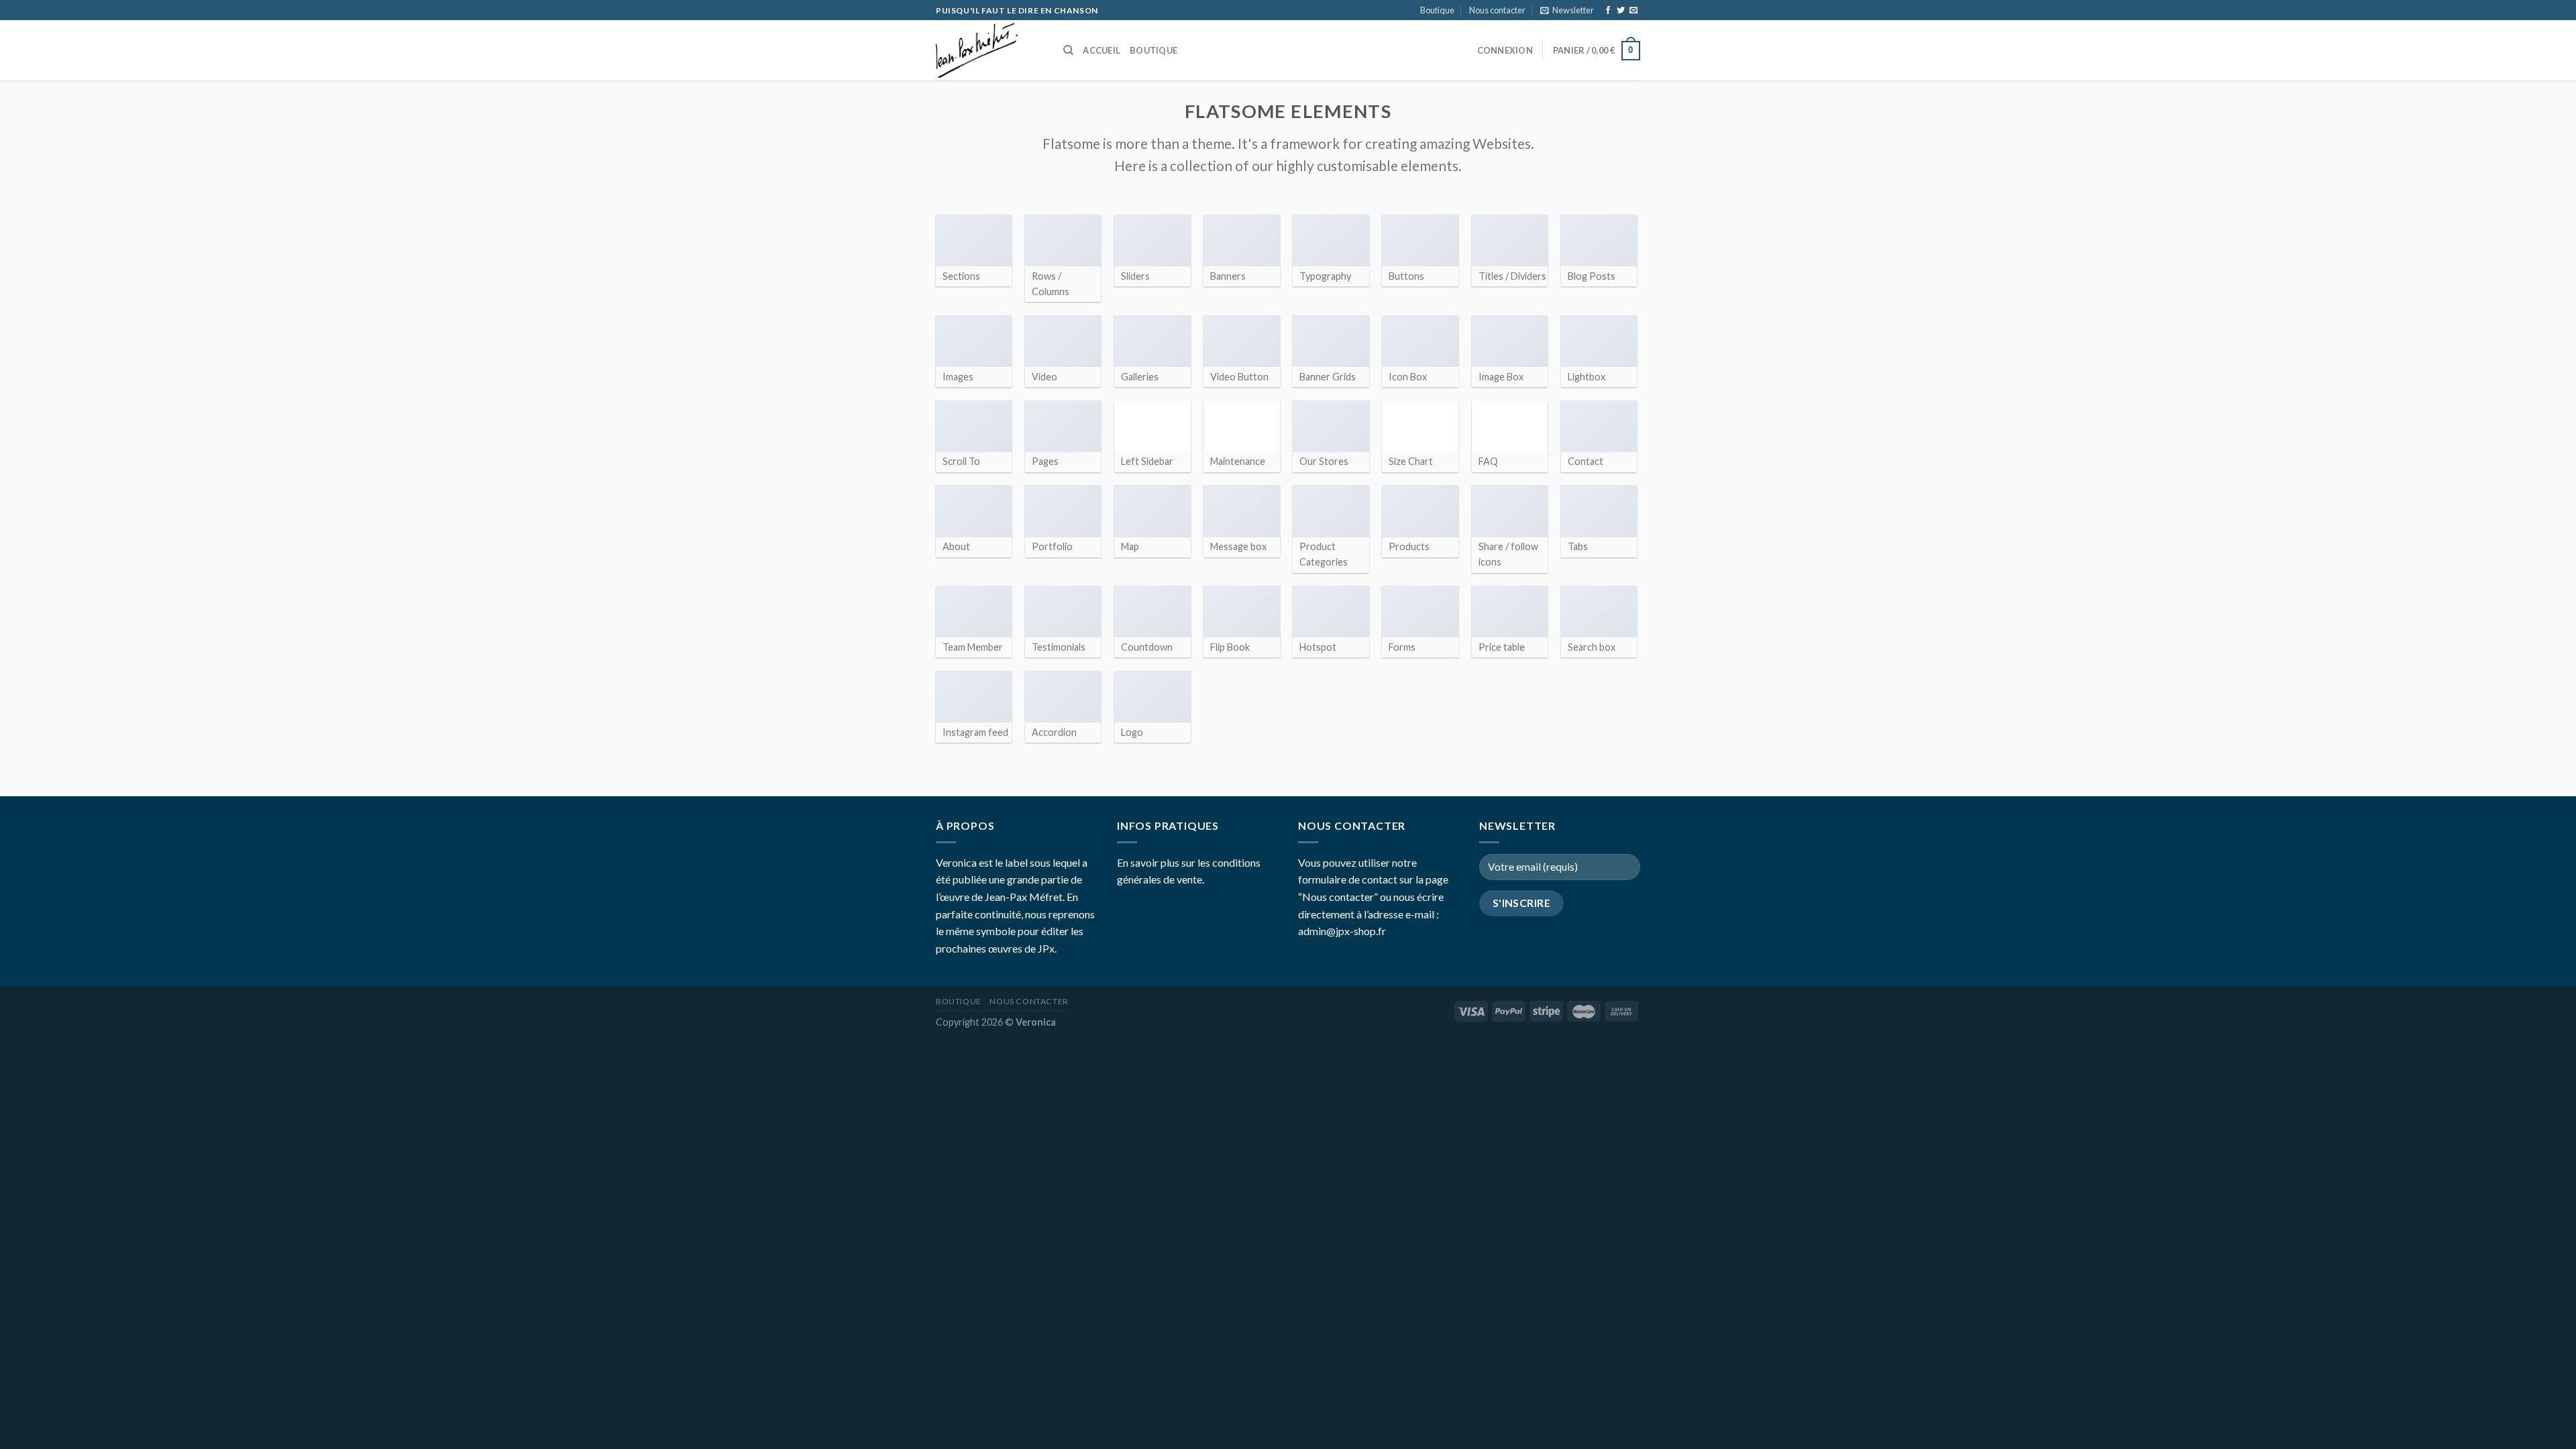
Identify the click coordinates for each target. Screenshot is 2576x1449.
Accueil (1102, 50)
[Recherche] (1068, 50)
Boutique (1437, 10)
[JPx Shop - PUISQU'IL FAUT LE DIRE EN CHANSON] (989, 50)
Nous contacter (1497, 10)
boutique (1153, 50)
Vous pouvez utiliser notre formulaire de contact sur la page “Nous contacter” (1373, 879)
